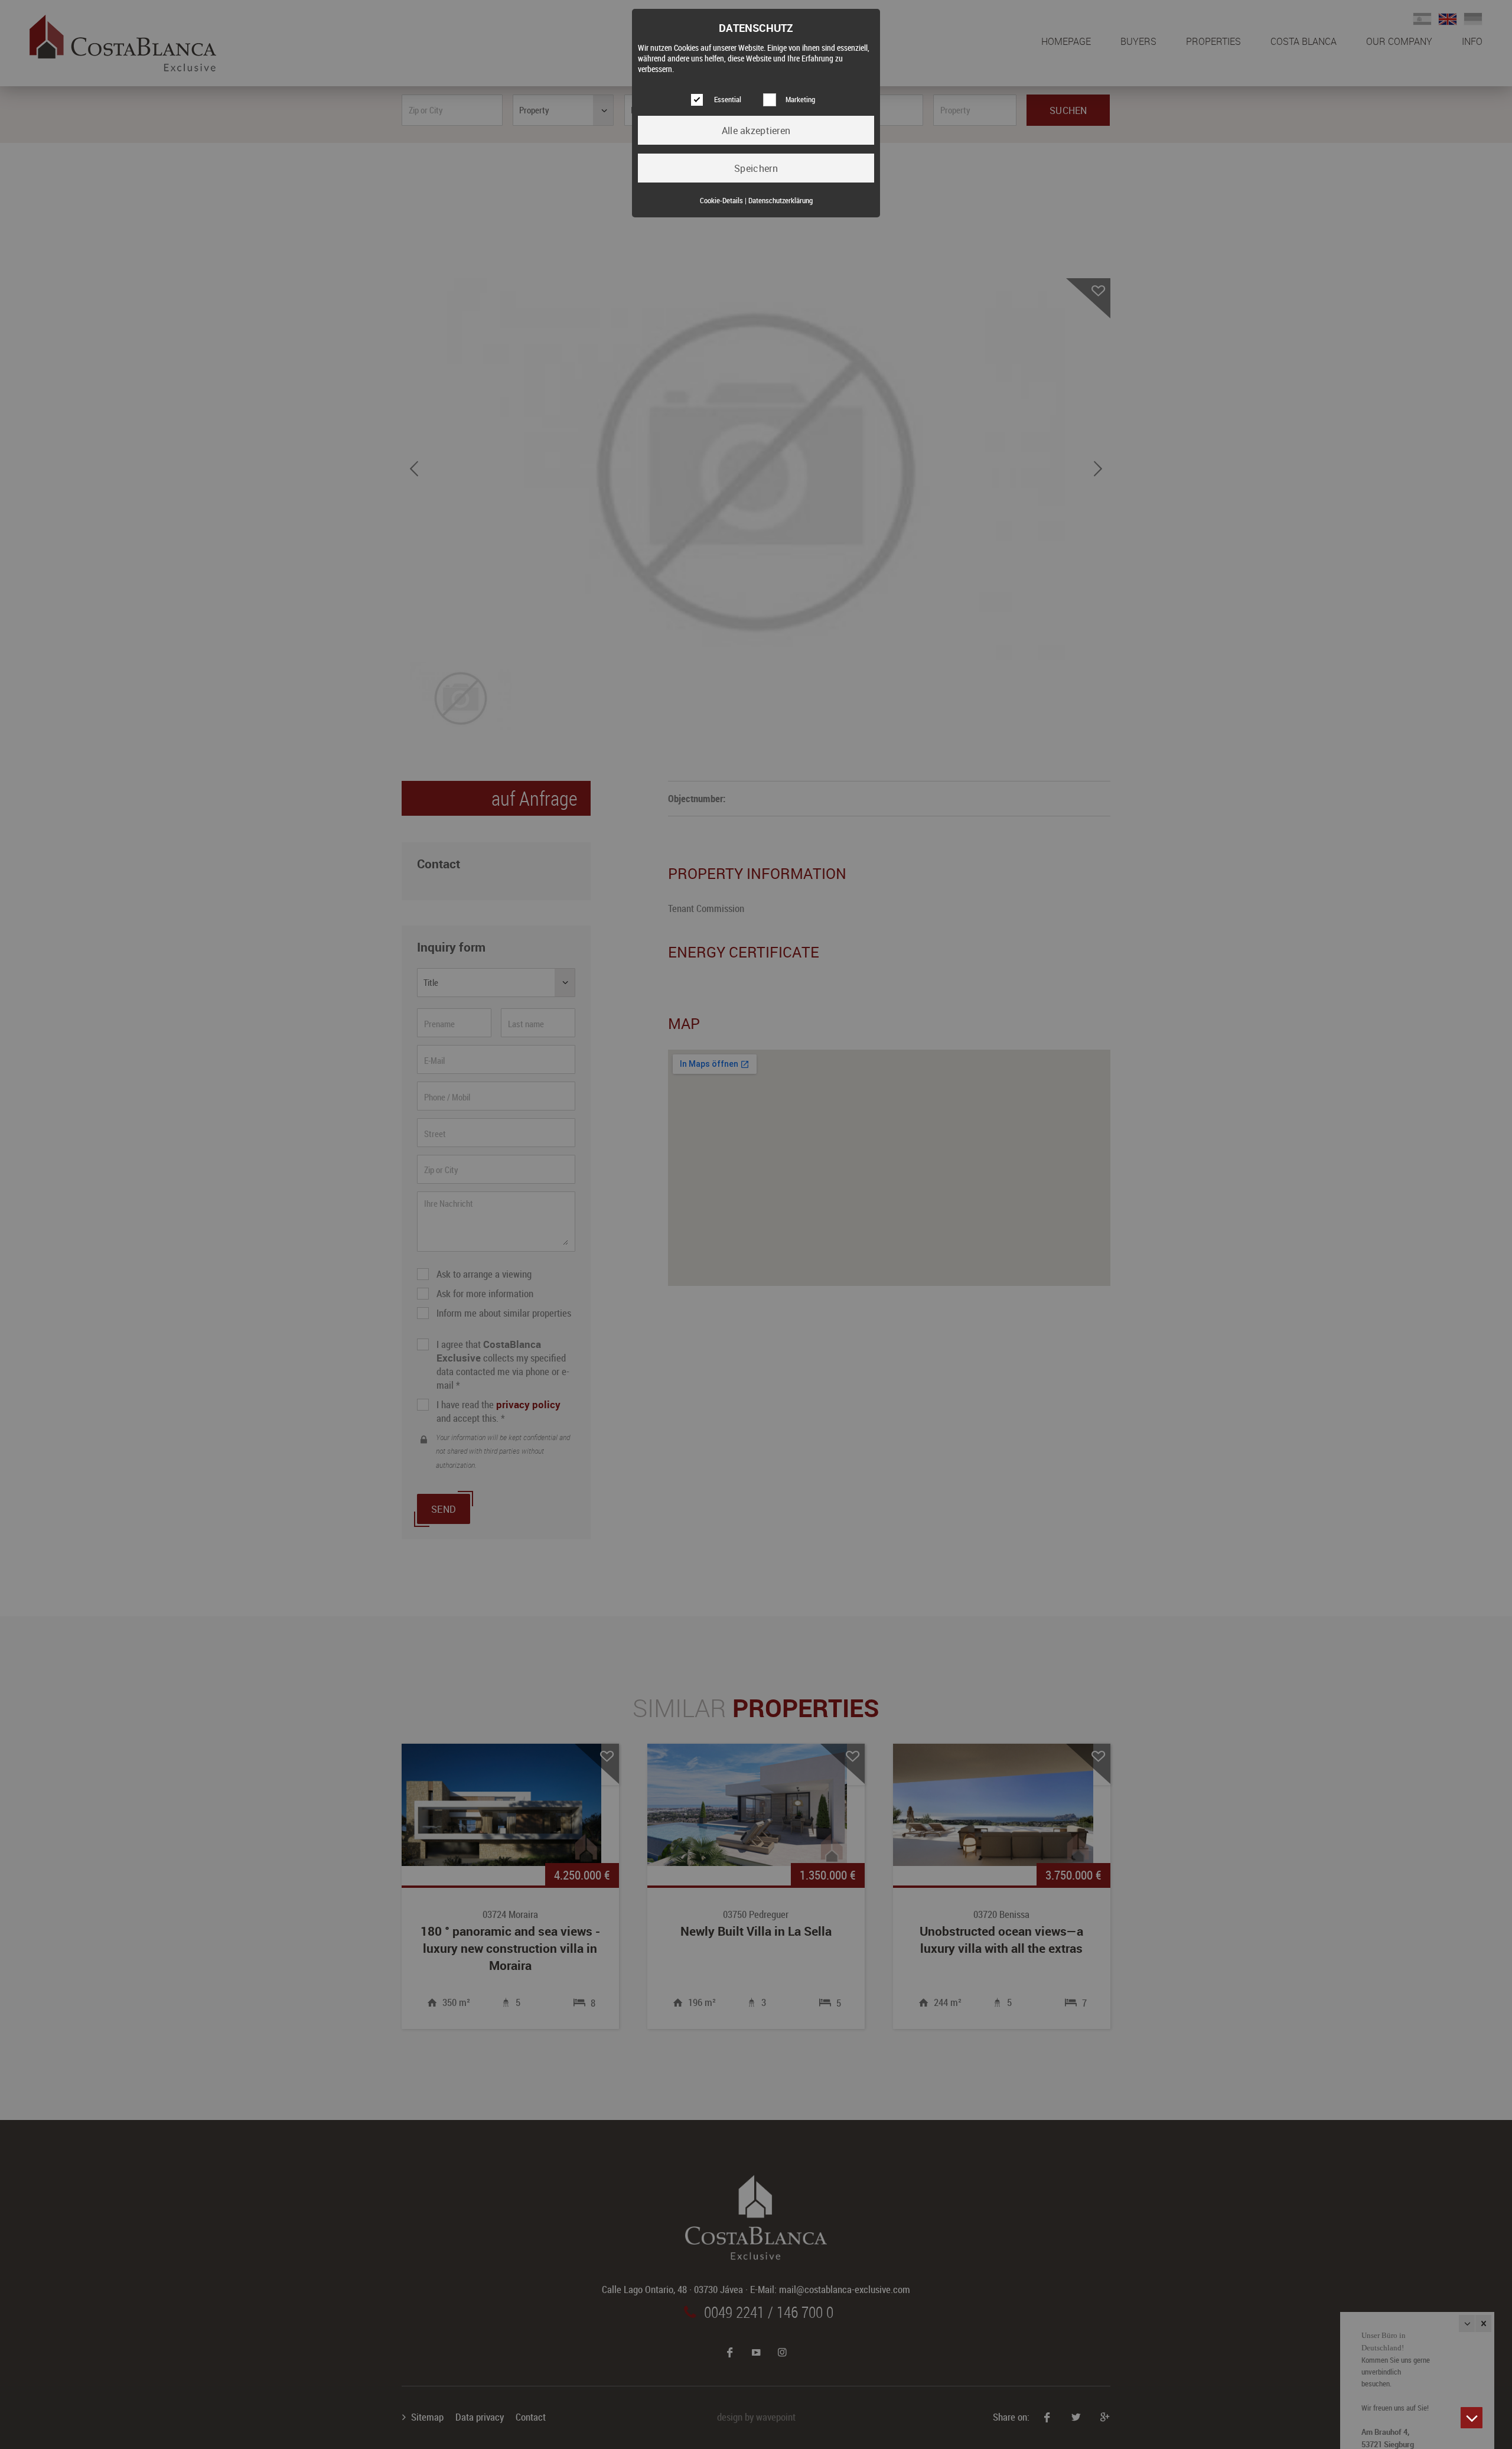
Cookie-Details (721, 201)
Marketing (800, 100)
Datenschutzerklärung (781, 201)
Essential (728, 100)
